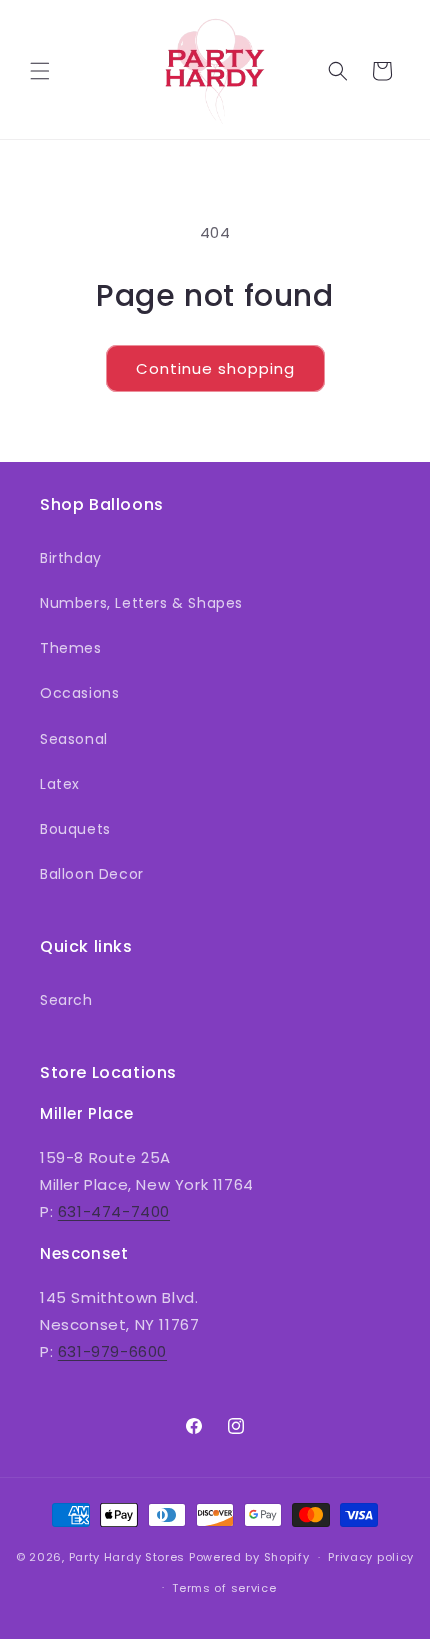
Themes (71, 648)
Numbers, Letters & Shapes (141, 603)
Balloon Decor (92, 874)
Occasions (79, 693)
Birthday (71, 558)
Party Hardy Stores (127, 1557)
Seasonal (74, 739)
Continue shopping (215, 368)
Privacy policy (371, 1557)
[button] (40, 71)
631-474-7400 (114, 1211)
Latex (60, 784)
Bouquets (75, 829)
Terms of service (224, 1588)
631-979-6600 (112, 1351)
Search (66, 1000)
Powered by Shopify (249, 1557)
